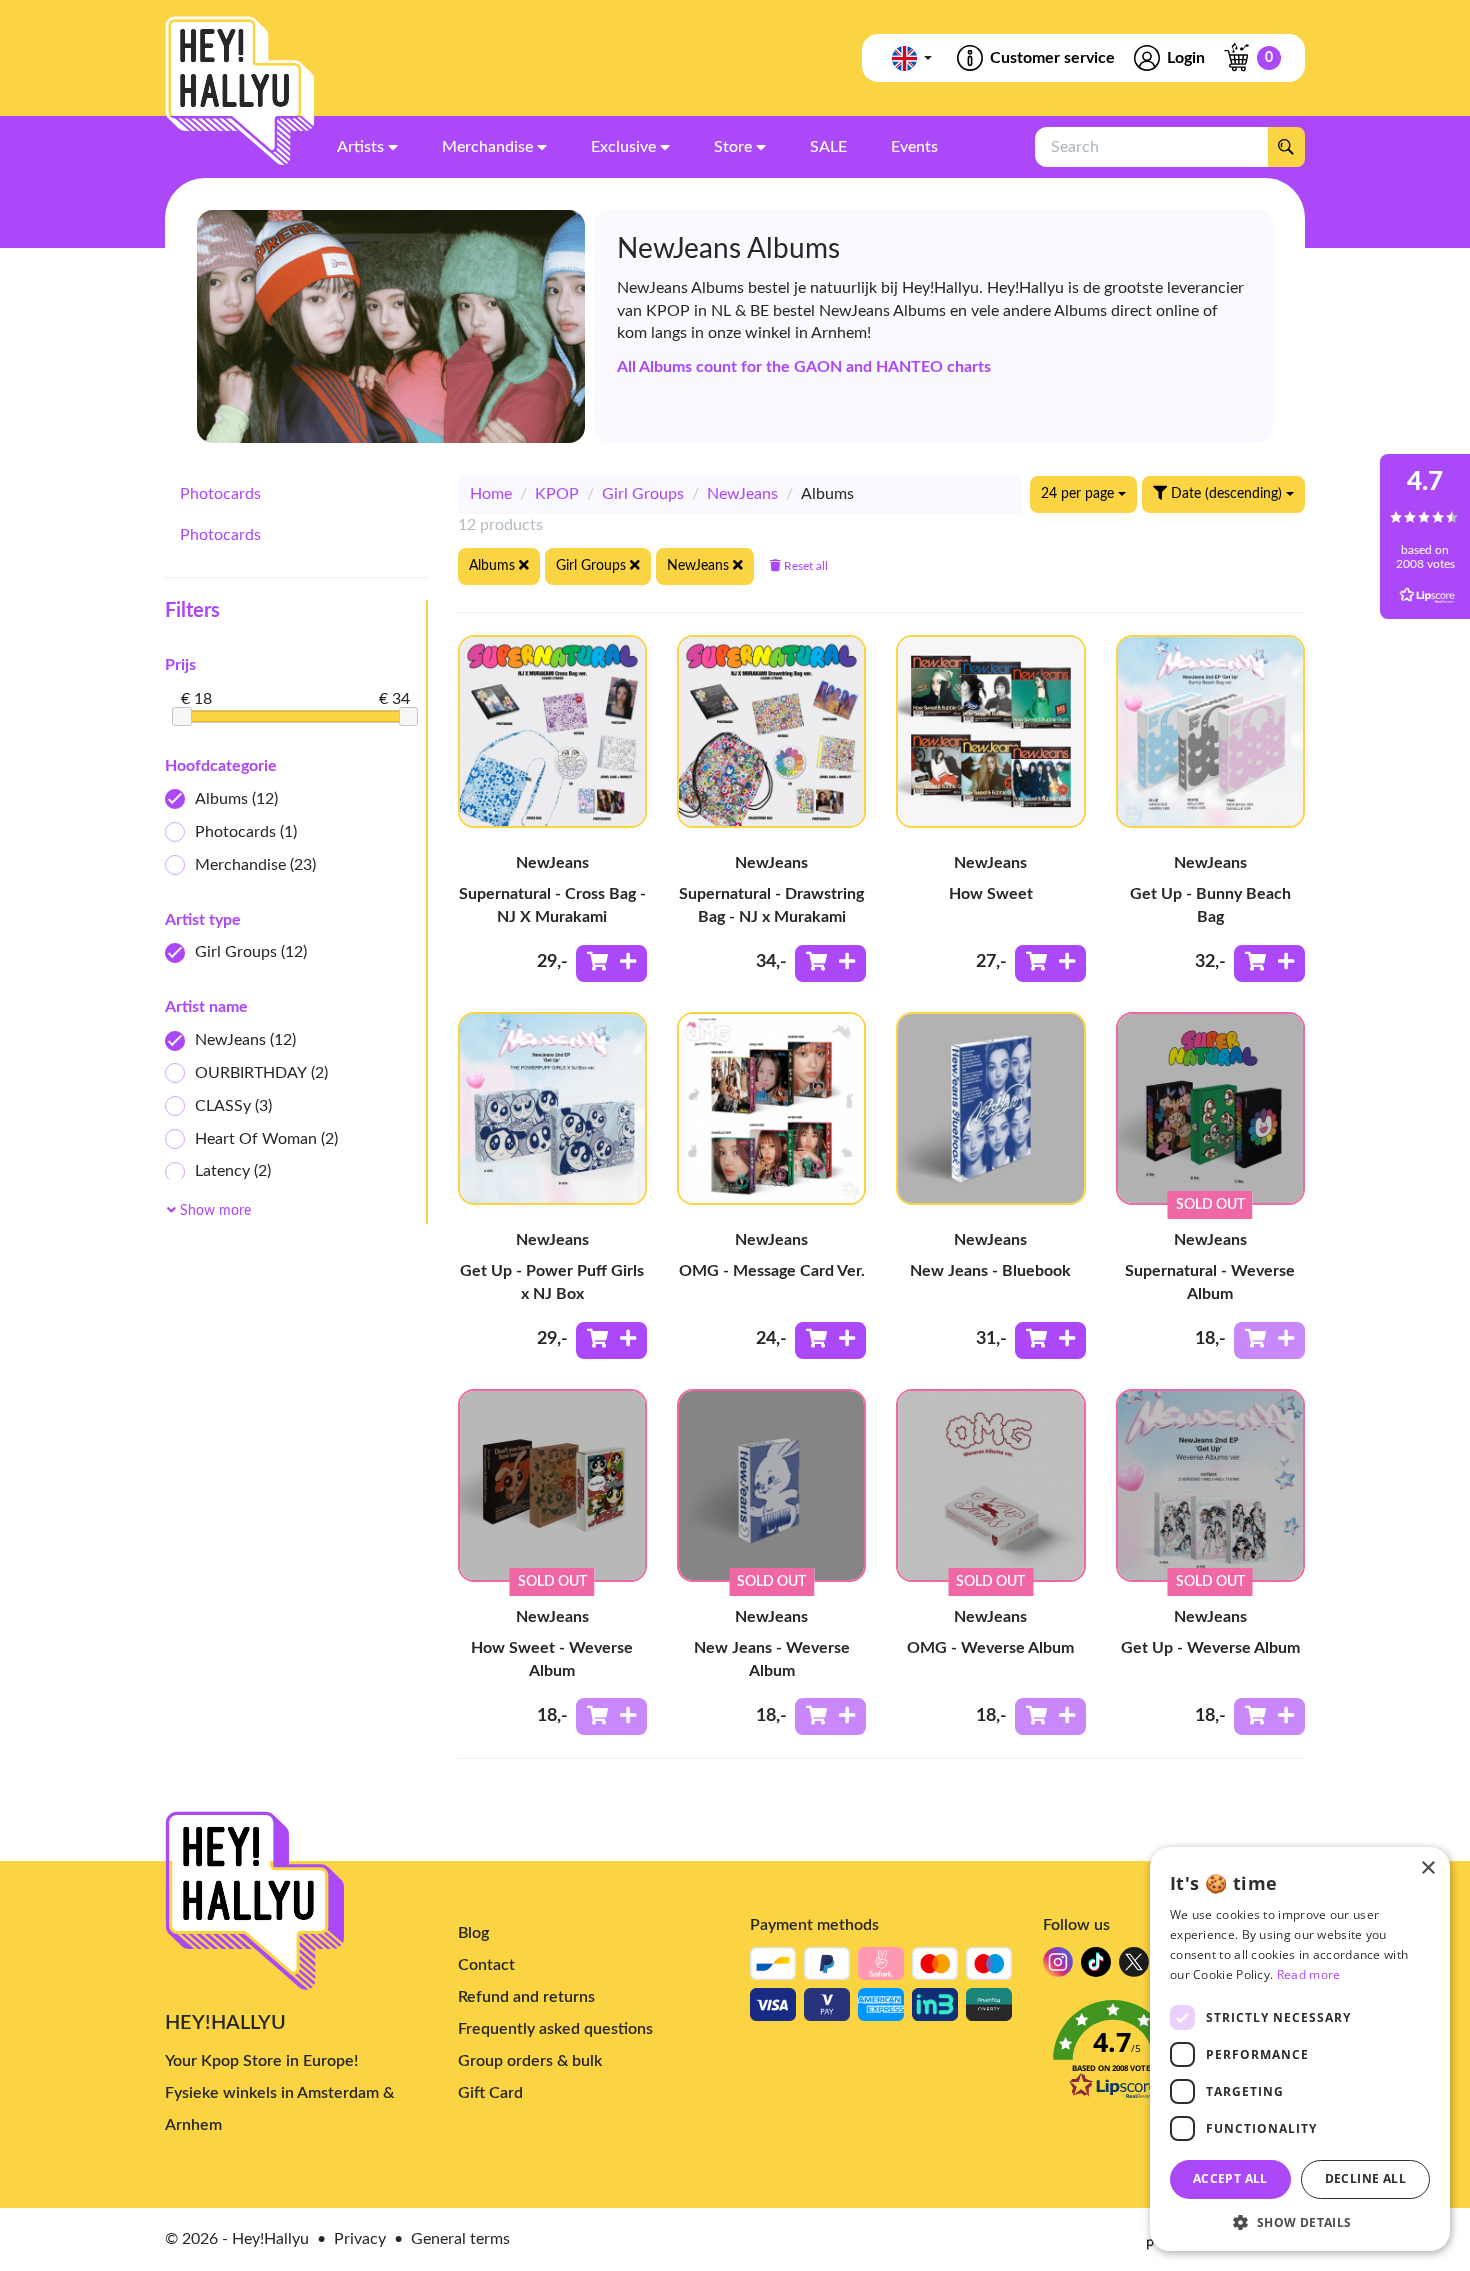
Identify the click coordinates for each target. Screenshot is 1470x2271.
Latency (233, 1171)
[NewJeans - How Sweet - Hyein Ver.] (990, 731)
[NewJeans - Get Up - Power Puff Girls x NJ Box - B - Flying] (552, 1108)
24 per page (1079, 494)
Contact (486, 1965)
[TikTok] (1096, 1967)
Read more (1309, 1974)
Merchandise (255, 865)
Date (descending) (1226, 494)
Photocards (220, 494)
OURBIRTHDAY (261, 1073)
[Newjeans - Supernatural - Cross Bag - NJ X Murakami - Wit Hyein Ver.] (552, 731)
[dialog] (1300, 2049)
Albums (236, 799)
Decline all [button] (1365, 2178)
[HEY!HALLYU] (240, 91)
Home (491, 494)
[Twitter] (1134, 1967)
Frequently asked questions (555, 2029)
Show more (213, 1211)
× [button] (1427, 1868)
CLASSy (233, 1106)
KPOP (557, 494)
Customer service (1052, 58)
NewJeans (245, 1040)
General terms (460, 2239)
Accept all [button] (1230, 2178)
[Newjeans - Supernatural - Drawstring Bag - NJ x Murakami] (771, 731)
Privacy (360, 2239)
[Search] (1286, 147)
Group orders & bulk (530, 2061)
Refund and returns (526, 1997)
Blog (473, 1933)
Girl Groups (251, 952)
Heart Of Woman (266, 1139)
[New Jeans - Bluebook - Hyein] (990, 1108)
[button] (1300, 2221)
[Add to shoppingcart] (611, 963)
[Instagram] (1058, 1967)
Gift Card (490, 2093)
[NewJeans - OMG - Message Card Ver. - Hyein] (771, 1108)
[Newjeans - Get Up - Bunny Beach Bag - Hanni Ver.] (1210, 731)
